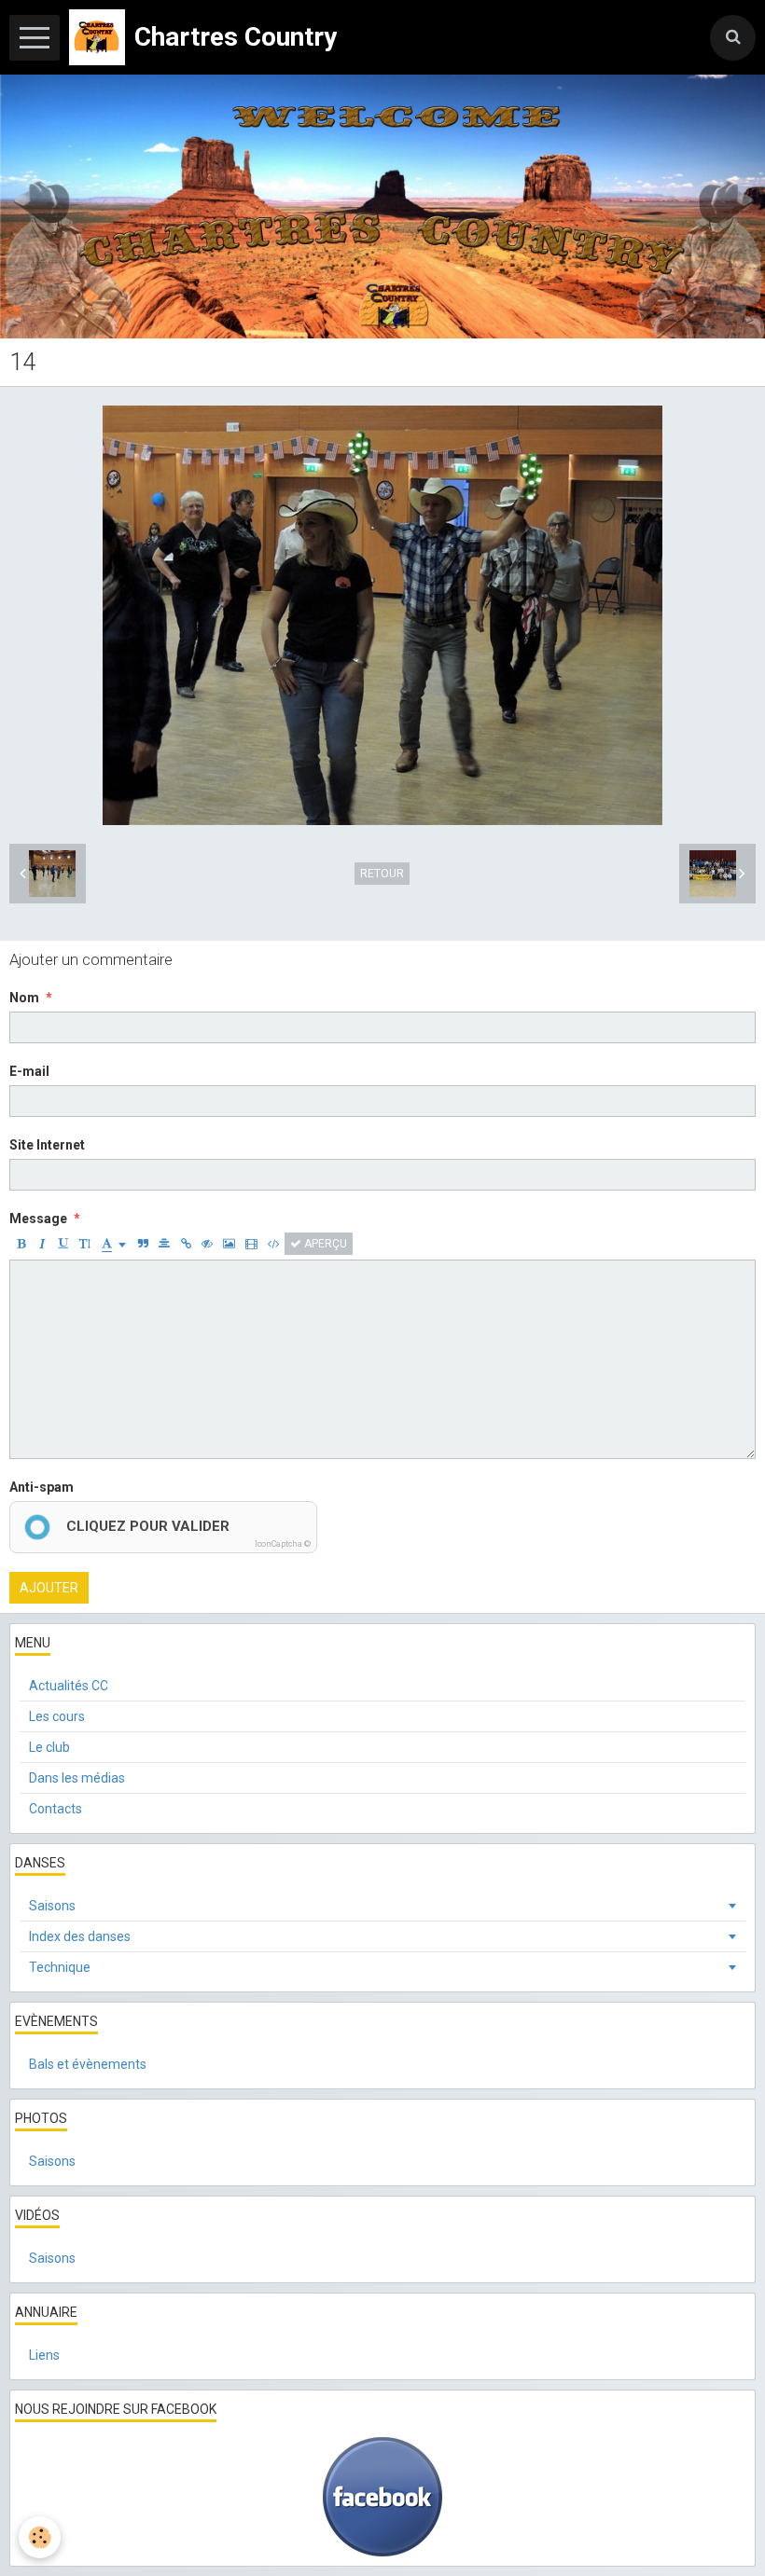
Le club (49, 1747)
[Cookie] (40, 2537)
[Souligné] (63, 1244)
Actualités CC (69, 1686)
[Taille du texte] (85, 1244)
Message (38, 1219)
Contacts (56, 1809)
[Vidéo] (251, 1244)
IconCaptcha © (283, 1544)
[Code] (274, 1244)
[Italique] (42, 1244)
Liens (44, 2355)
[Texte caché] (207, 1244)
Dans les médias (77, 1778)
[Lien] (186, 1244)
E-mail (29, 1071)
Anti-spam (42, 1487)
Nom (24, 998)
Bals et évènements (88, 2064)
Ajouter (49, 1588)
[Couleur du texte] (114, 1244)
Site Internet (47, 1145)
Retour (382, 874)
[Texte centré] (164, 1244)
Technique (60, 1967)
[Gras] (21, 1244)
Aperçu (324, 1244)
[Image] (229, 1244)
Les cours (57, 1716)
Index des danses (80, 1936)
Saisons (52, 1906)
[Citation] (143, 1244)
